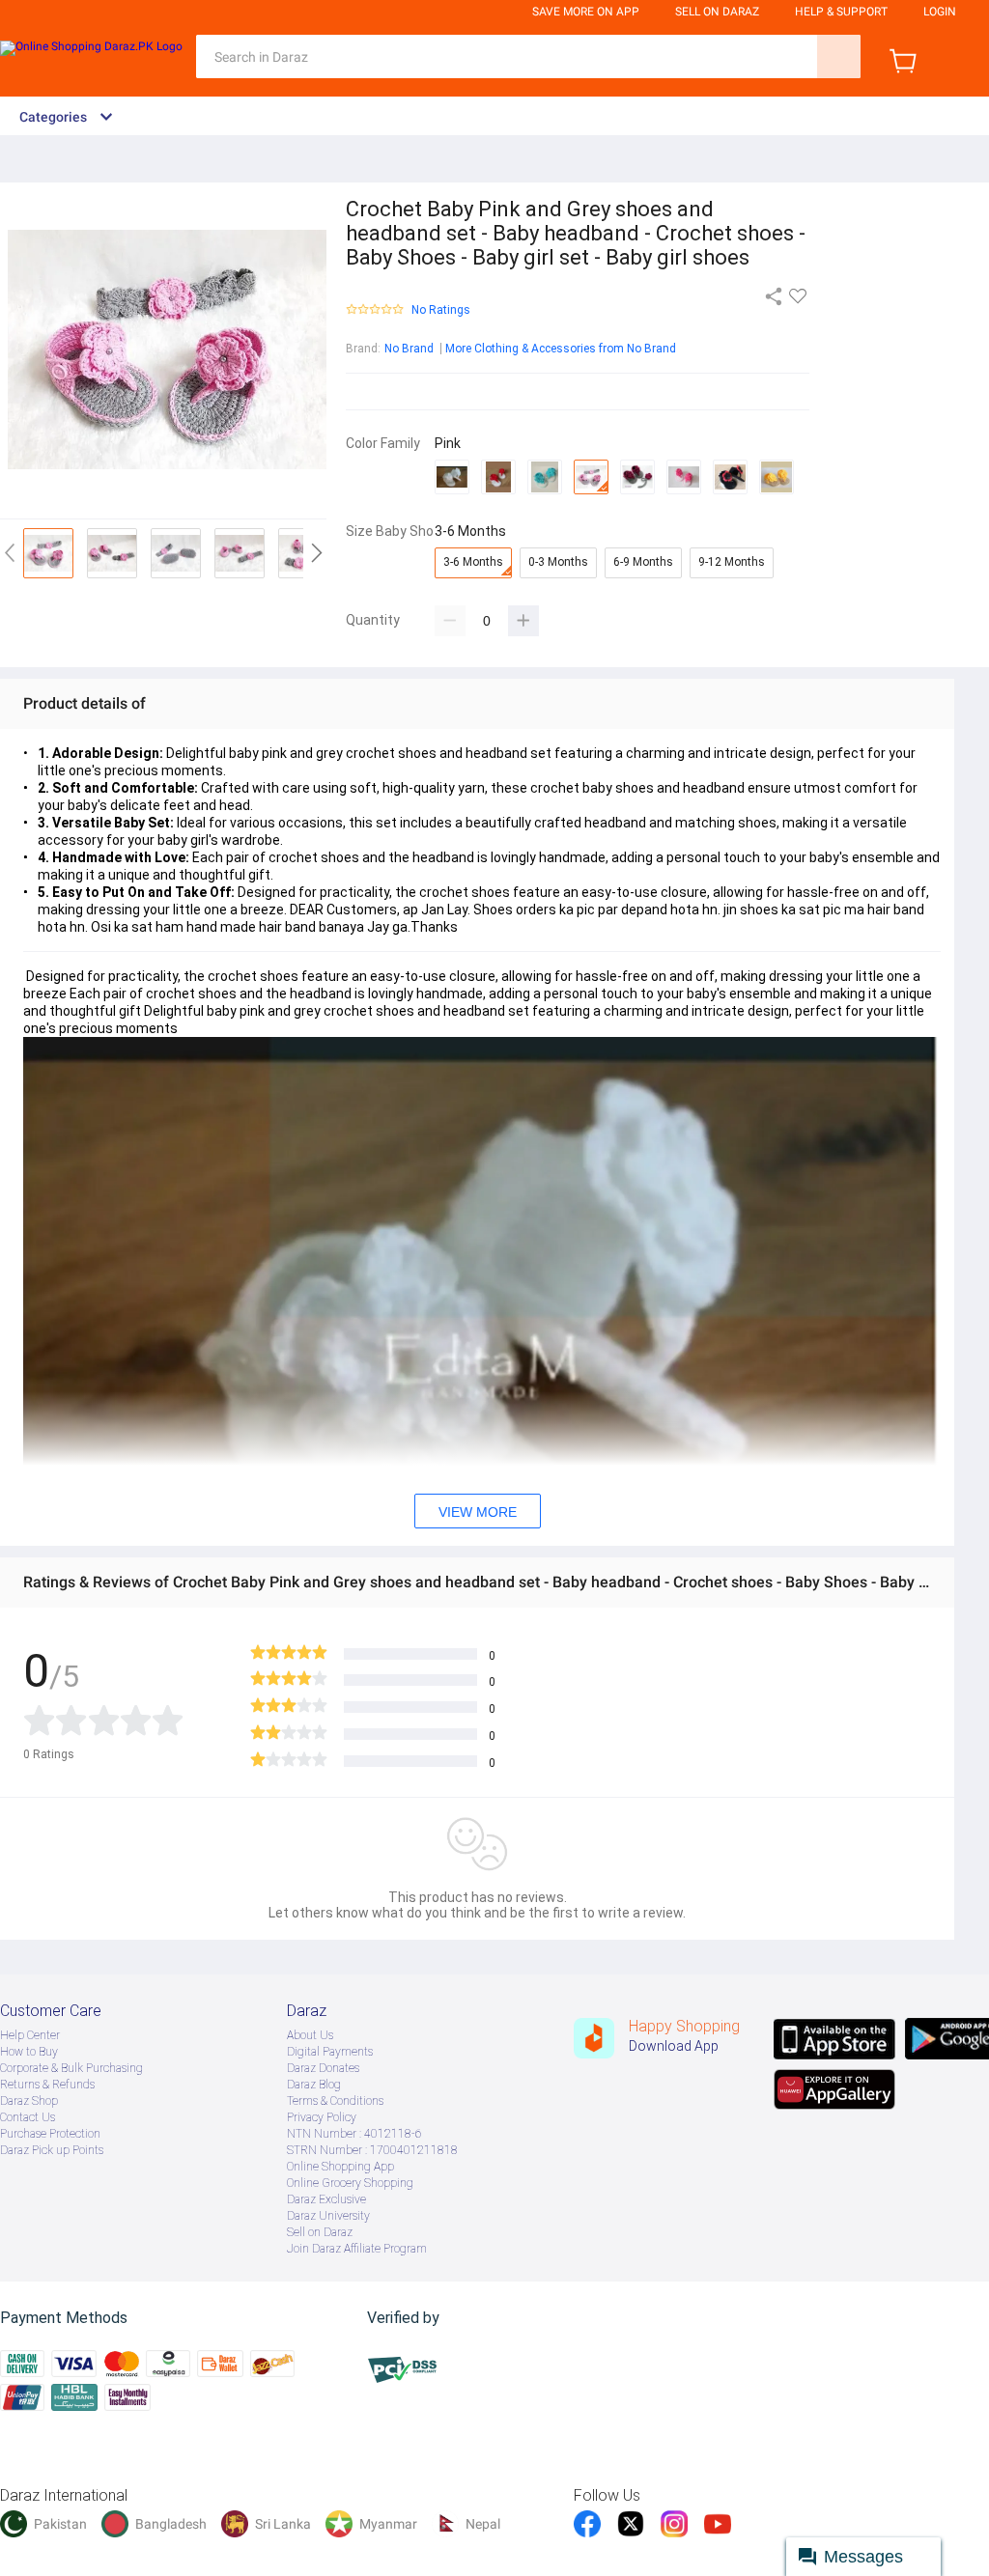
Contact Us (28, 2117)
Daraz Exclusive (326, 2199)
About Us (310, 2035)
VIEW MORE (478, 1512)
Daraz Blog (314, 2085)
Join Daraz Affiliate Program (357, 2249)
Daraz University (328, 2216)
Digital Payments (330, 2052)
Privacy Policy (322, 2117)
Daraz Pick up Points (52, 2150)
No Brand (409, 349)
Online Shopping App (340, 2167)
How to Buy (29, 2052)
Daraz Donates (323, 2068)
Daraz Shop (29, 2101)
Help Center (30, 2035)
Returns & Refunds (47, 2085)
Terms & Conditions (335, 2101)
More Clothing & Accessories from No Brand (561, 349)
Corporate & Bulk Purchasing (71, 2068)
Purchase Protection (50, 2134)
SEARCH (839, 56)
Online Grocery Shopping (350, 2183)
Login (940, 12)
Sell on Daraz (320, 2232)
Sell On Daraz (717, 12)
